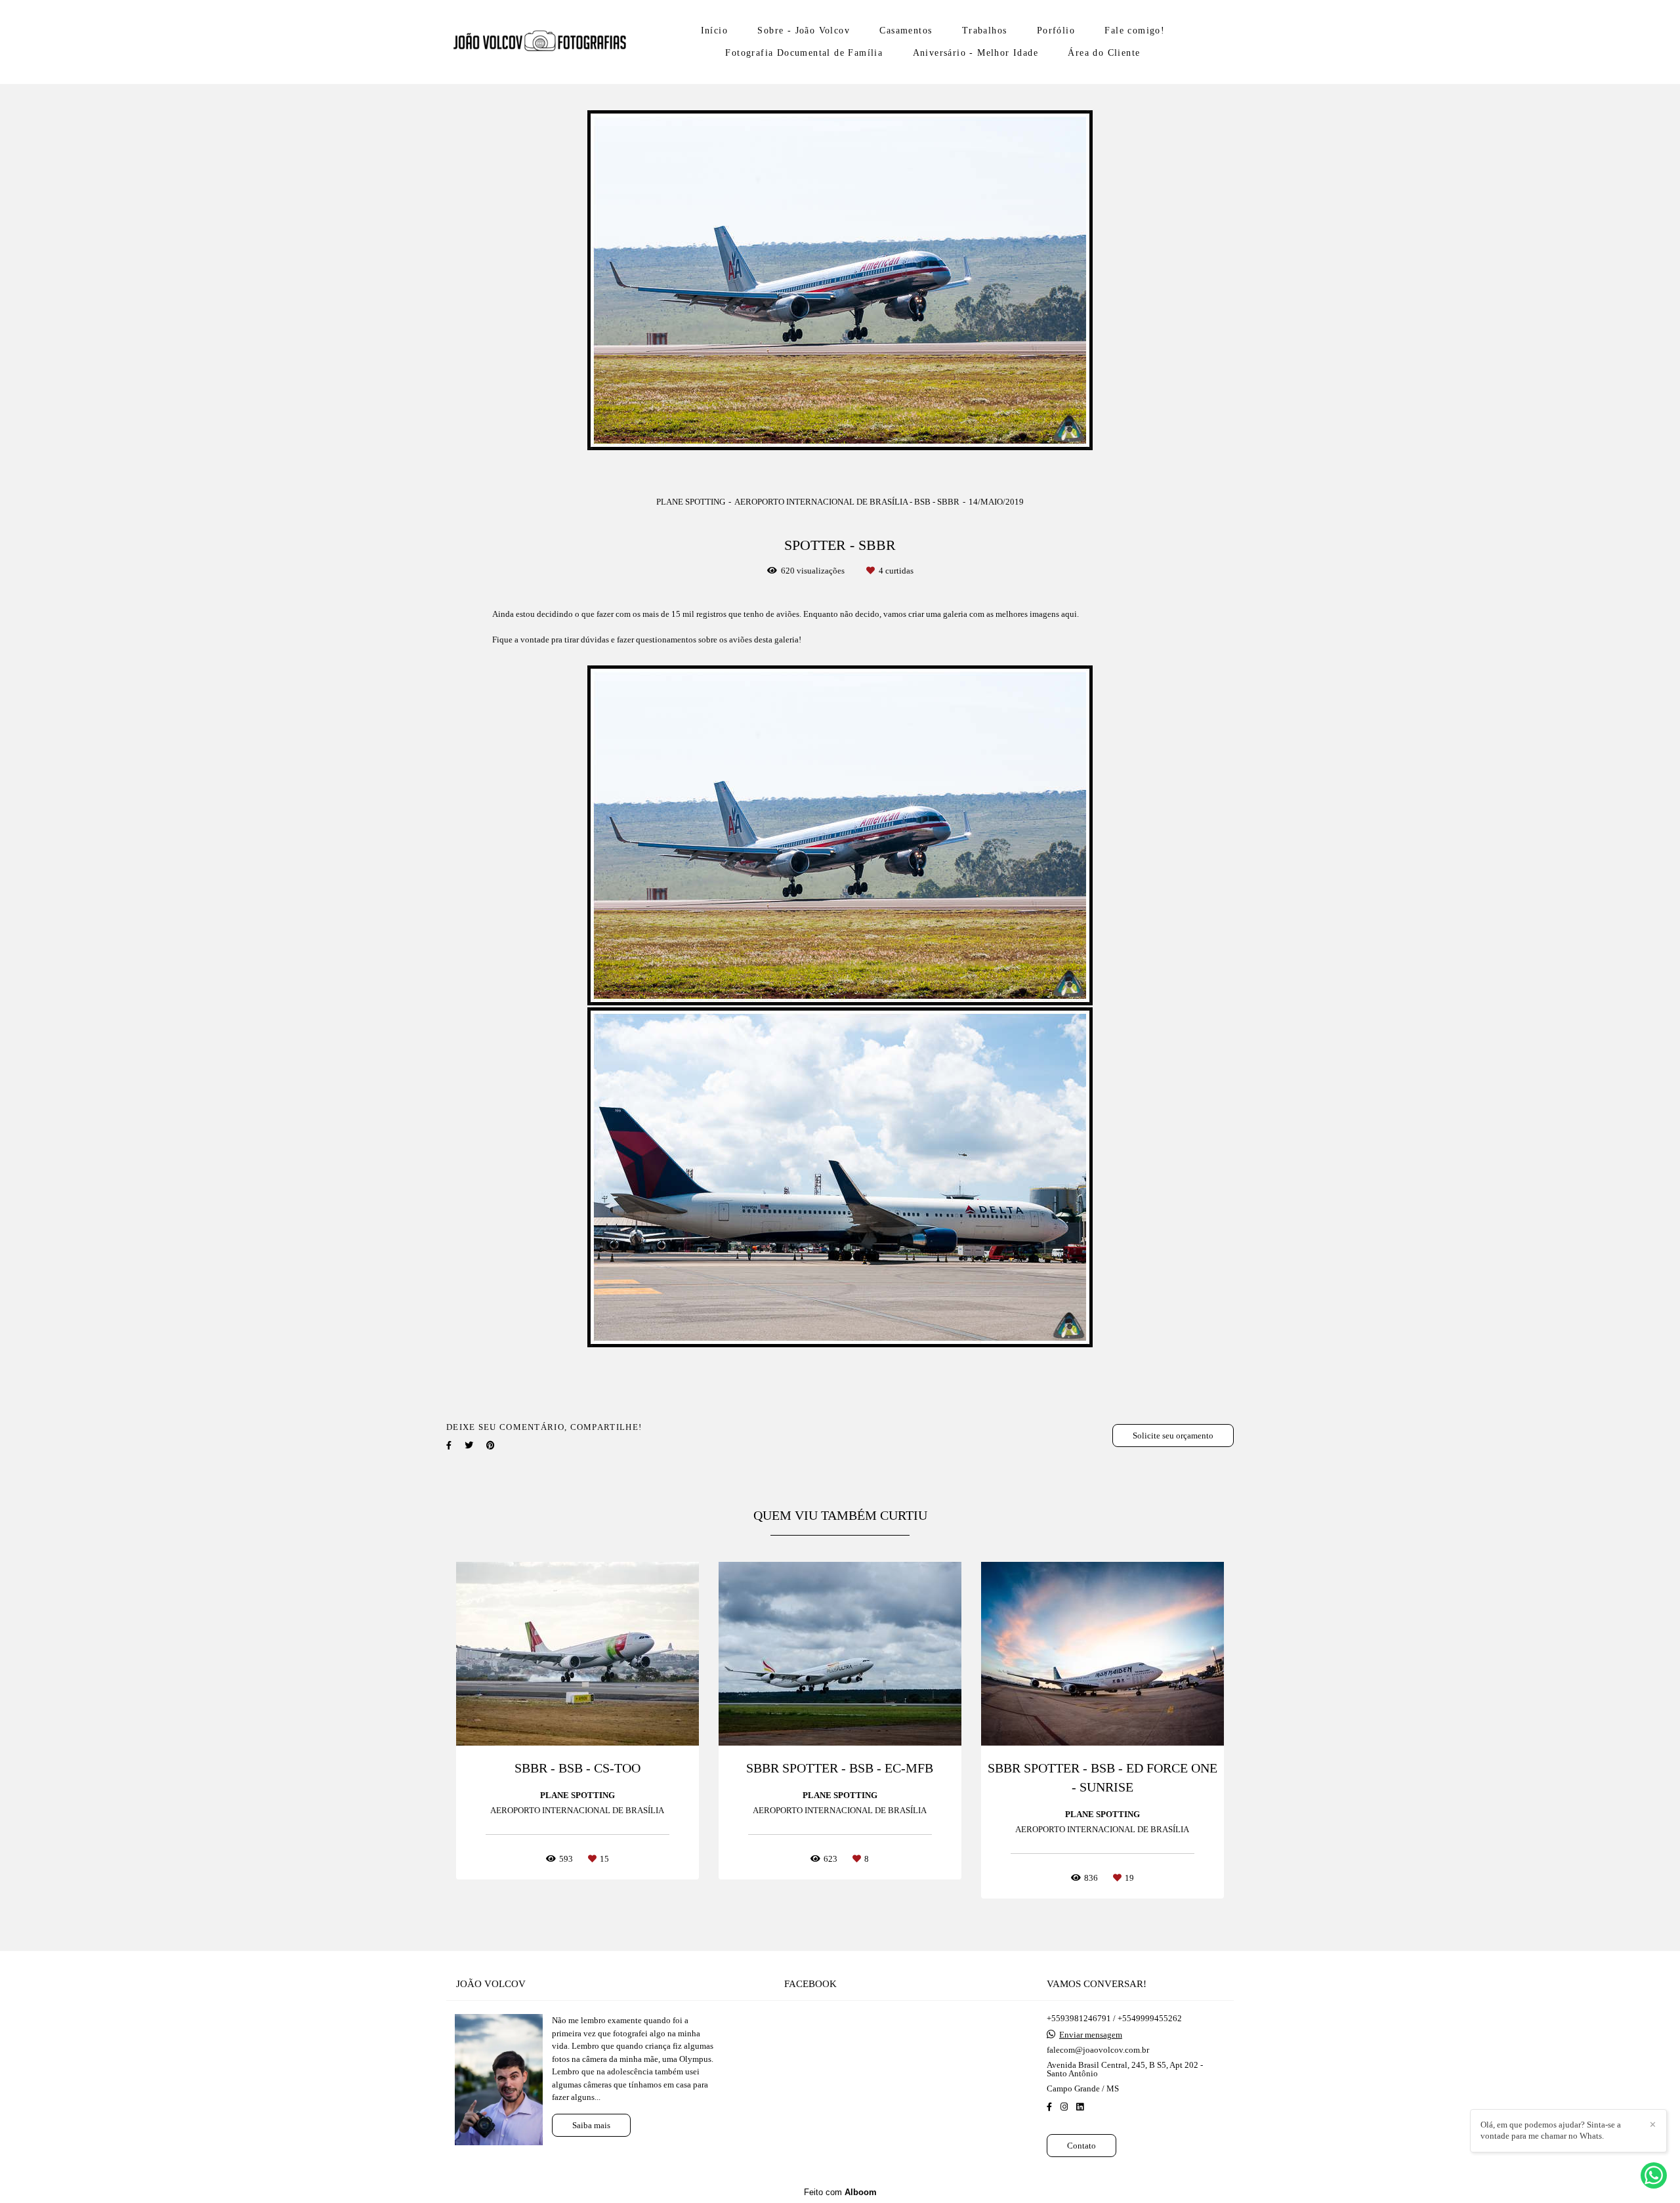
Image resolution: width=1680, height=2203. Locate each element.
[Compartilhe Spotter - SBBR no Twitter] (469, 1445)
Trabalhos (985, 31)
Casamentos (906, 31)
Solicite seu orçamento (1173, 1436)
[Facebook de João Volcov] (1049, 2107)
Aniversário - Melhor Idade (976, 53)
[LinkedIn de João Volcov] (1080, 2107)
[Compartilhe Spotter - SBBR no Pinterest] (491, 1445)
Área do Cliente (1104, 53)
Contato (1081, 2146)
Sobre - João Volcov (804, 31)
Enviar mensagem (1091, 2035)
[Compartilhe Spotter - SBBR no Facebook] (449, 1445)
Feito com (840, 2192)
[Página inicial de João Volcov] (539, 42)
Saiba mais (591, 2125)
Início (714, 31)
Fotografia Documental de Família (804, 53)
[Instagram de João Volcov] (1064, 2107)
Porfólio (1056, 31)
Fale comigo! (1135, 31)
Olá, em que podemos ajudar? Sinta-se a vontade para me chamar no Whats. (1551, 2130)
